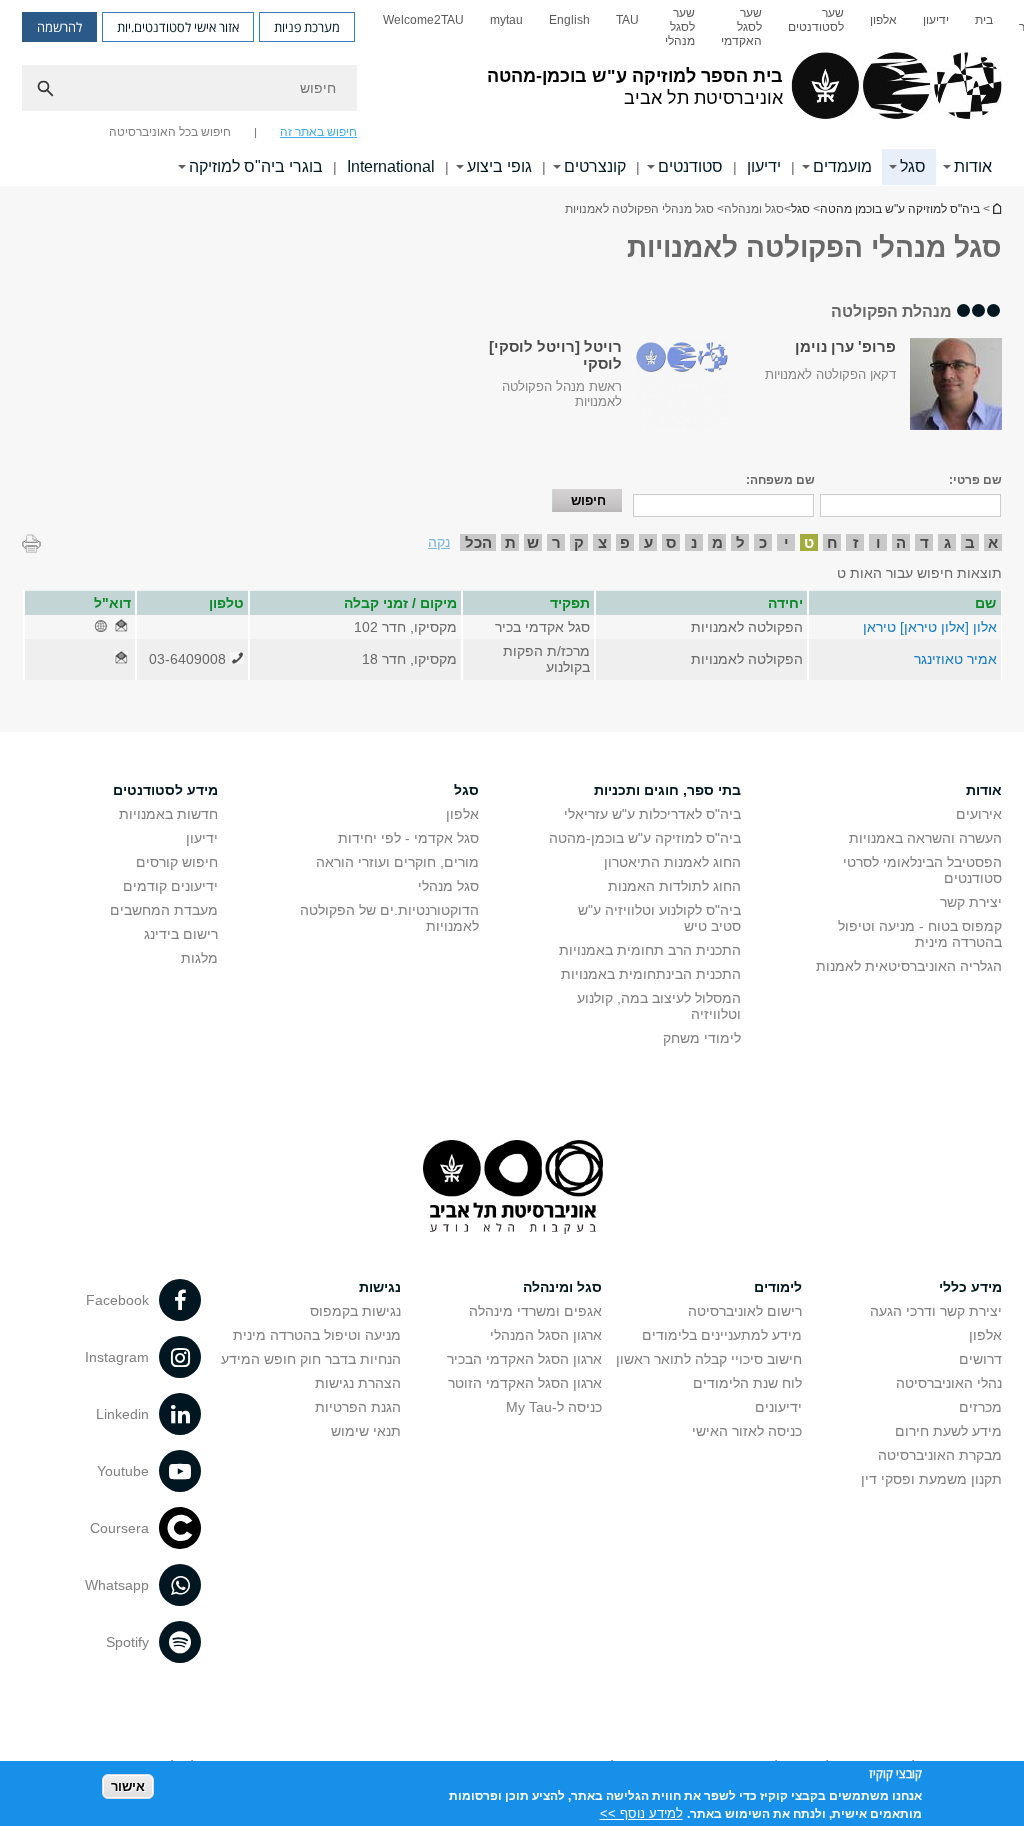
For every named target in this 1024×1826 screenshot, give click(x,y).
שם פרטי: (975, 480)
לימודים (778, 1287)
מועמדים (842, 166)
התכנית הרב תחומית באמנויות (650, 950)
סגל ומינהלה (562, 1287)
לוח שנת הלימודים (747, 1383)
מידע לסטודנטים (165, 790)
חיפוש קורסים (177, 862)
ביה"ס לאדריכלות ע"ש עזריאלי (652, 814)
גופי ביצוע (499, 166)
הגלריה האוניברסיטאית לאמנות (909, 966)
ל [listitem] (740, 542)
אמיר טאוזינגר (955, 659)
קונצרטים (595, 166)
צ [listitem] (602, 542)
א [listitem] (993, 542)
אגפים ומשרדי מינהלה (535, 1311)
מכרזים (980, 1407)
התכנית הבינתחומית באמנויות (651, 974)
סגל (913, 166)
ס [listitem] (671, 542)
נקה (439, 542)
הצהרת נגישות (358, 1383)
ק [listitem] (579, 542)
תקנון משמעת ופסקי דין (931, 1479)
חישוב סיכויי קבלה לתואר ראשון (709, 1359)
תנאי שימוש (366, 1431)
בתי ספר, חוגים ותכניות (667, 790)
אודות (973, 166)
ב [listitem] (970, 542)
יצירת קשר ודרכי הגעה (936, 1311)
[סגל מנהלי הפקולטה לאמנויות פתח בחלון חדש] (121, 627)
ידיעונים (778, 1407)
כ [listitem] (763, 542)
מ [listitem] (717, 542)
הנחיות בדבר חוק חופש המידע (311, 1359)
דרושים (980, 1359)
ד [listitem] (924, 542)
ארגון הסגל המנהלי (546, 1335)
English (569, 20)
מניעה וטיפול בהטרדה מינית (317, 1335)
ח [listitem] (832, 542)
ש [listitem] (533, 542)
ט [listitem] (809, 542)
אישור (128, 1786)
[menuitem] (984, 27)
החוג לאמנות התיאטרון (672, 862)
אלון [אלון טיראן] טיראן (930, 627)
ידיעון (936, 20)
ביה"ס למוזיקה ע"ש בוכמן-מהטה (645, 838)
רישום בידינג (181, 934)
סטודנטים (690, 166)
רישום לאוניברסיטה (745, 1311)
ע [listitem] (648, 542)
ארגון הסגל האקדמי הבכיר (524, 1359)
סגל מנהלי (448, 886)
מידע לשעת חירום (948, 1431)
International (391, 166)
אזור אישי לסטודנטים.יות (178, 27)
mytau (506, 20)
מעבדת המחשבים (164, 910)
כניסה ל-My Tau (554, 1407)
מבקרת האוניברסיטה (940, 1455)
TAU (627, 20)
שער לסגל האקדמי (741, 27)
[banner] (512, 93)
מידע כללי (970, 1287)
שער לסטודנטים (816, 20)
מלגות (199, 958)
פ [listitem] (625, 542)
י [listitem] (786, 542)
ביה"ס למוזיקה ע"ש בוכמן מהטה (996, 208)
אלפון (883, 20)
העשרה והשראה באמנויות (925, 838)
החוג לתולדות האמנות (674, 886)
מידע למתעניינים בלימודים (722, 1335)
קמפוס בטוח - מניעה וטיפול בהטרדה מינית (920, 934)
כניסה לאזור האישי (747, 1431)
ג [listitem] (947, 542)
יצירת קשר (971, 902)
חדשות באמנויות (168, 814)
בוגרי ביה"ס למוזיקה (256, 166)
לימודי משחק (702, 1038)
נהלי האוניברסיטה (949, 1383)
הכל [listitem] (478, 542)
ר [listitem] (556, 542)
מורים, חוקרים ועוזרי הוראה (397, 862)
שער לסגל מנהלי (680, 27)
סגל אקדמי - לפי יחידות (408, 838)
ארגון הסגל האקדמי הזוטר (525, 1383)
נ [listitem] (694, 542)
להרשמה (59, 27)
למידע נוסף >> (641, 1813)
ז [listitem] (855, 542)
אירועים (979, 814)
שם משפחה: (780, 480)
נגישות (380, 1287)
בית (984, 20)
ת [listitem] (510, 542)
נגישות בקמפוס (355, 1311)
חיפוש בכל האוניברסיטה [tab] (170, 132)
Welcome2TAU (423, 20)
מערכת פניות (307, 27)
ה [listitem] (901, 542)
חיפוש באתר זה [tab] (318, 132)
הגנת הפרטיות (358, 1407)
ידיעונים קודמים (170, 886)
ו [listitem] (878, 542)
